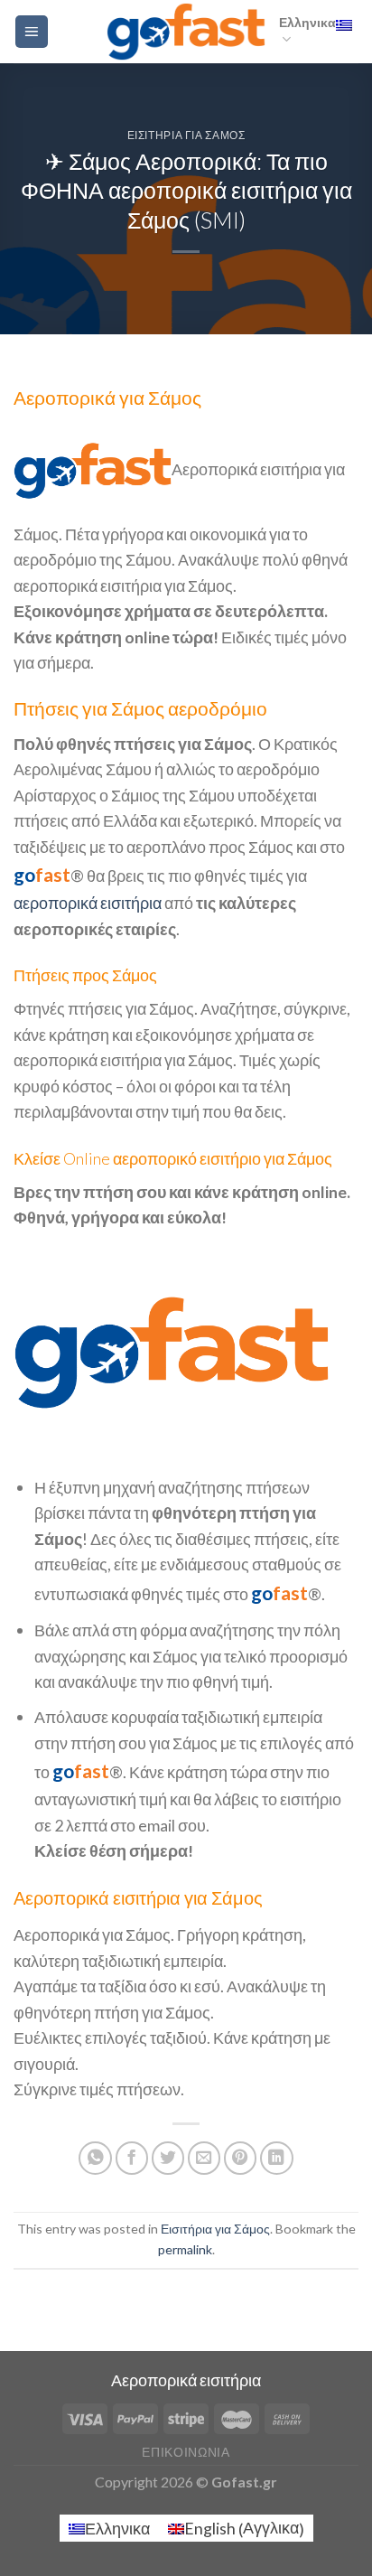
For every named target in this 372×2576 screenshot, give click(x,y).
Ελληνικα (307, 22)
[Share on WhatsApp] (95, 2158)
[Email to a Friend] (205, 2158)
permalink (185, 2249)
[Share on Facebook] (132, 2158)
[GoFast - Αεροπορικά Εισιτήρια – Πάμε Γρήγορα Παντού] (186, 31)
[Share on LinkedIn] (277, 2158)
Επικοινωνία (186, 2452)
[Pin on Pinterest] (241, 2158)
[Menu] (32, 32)
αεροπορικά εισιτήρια (88, 903)
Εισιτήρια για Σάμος (186, 135)
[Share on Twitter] (168, 2158)
